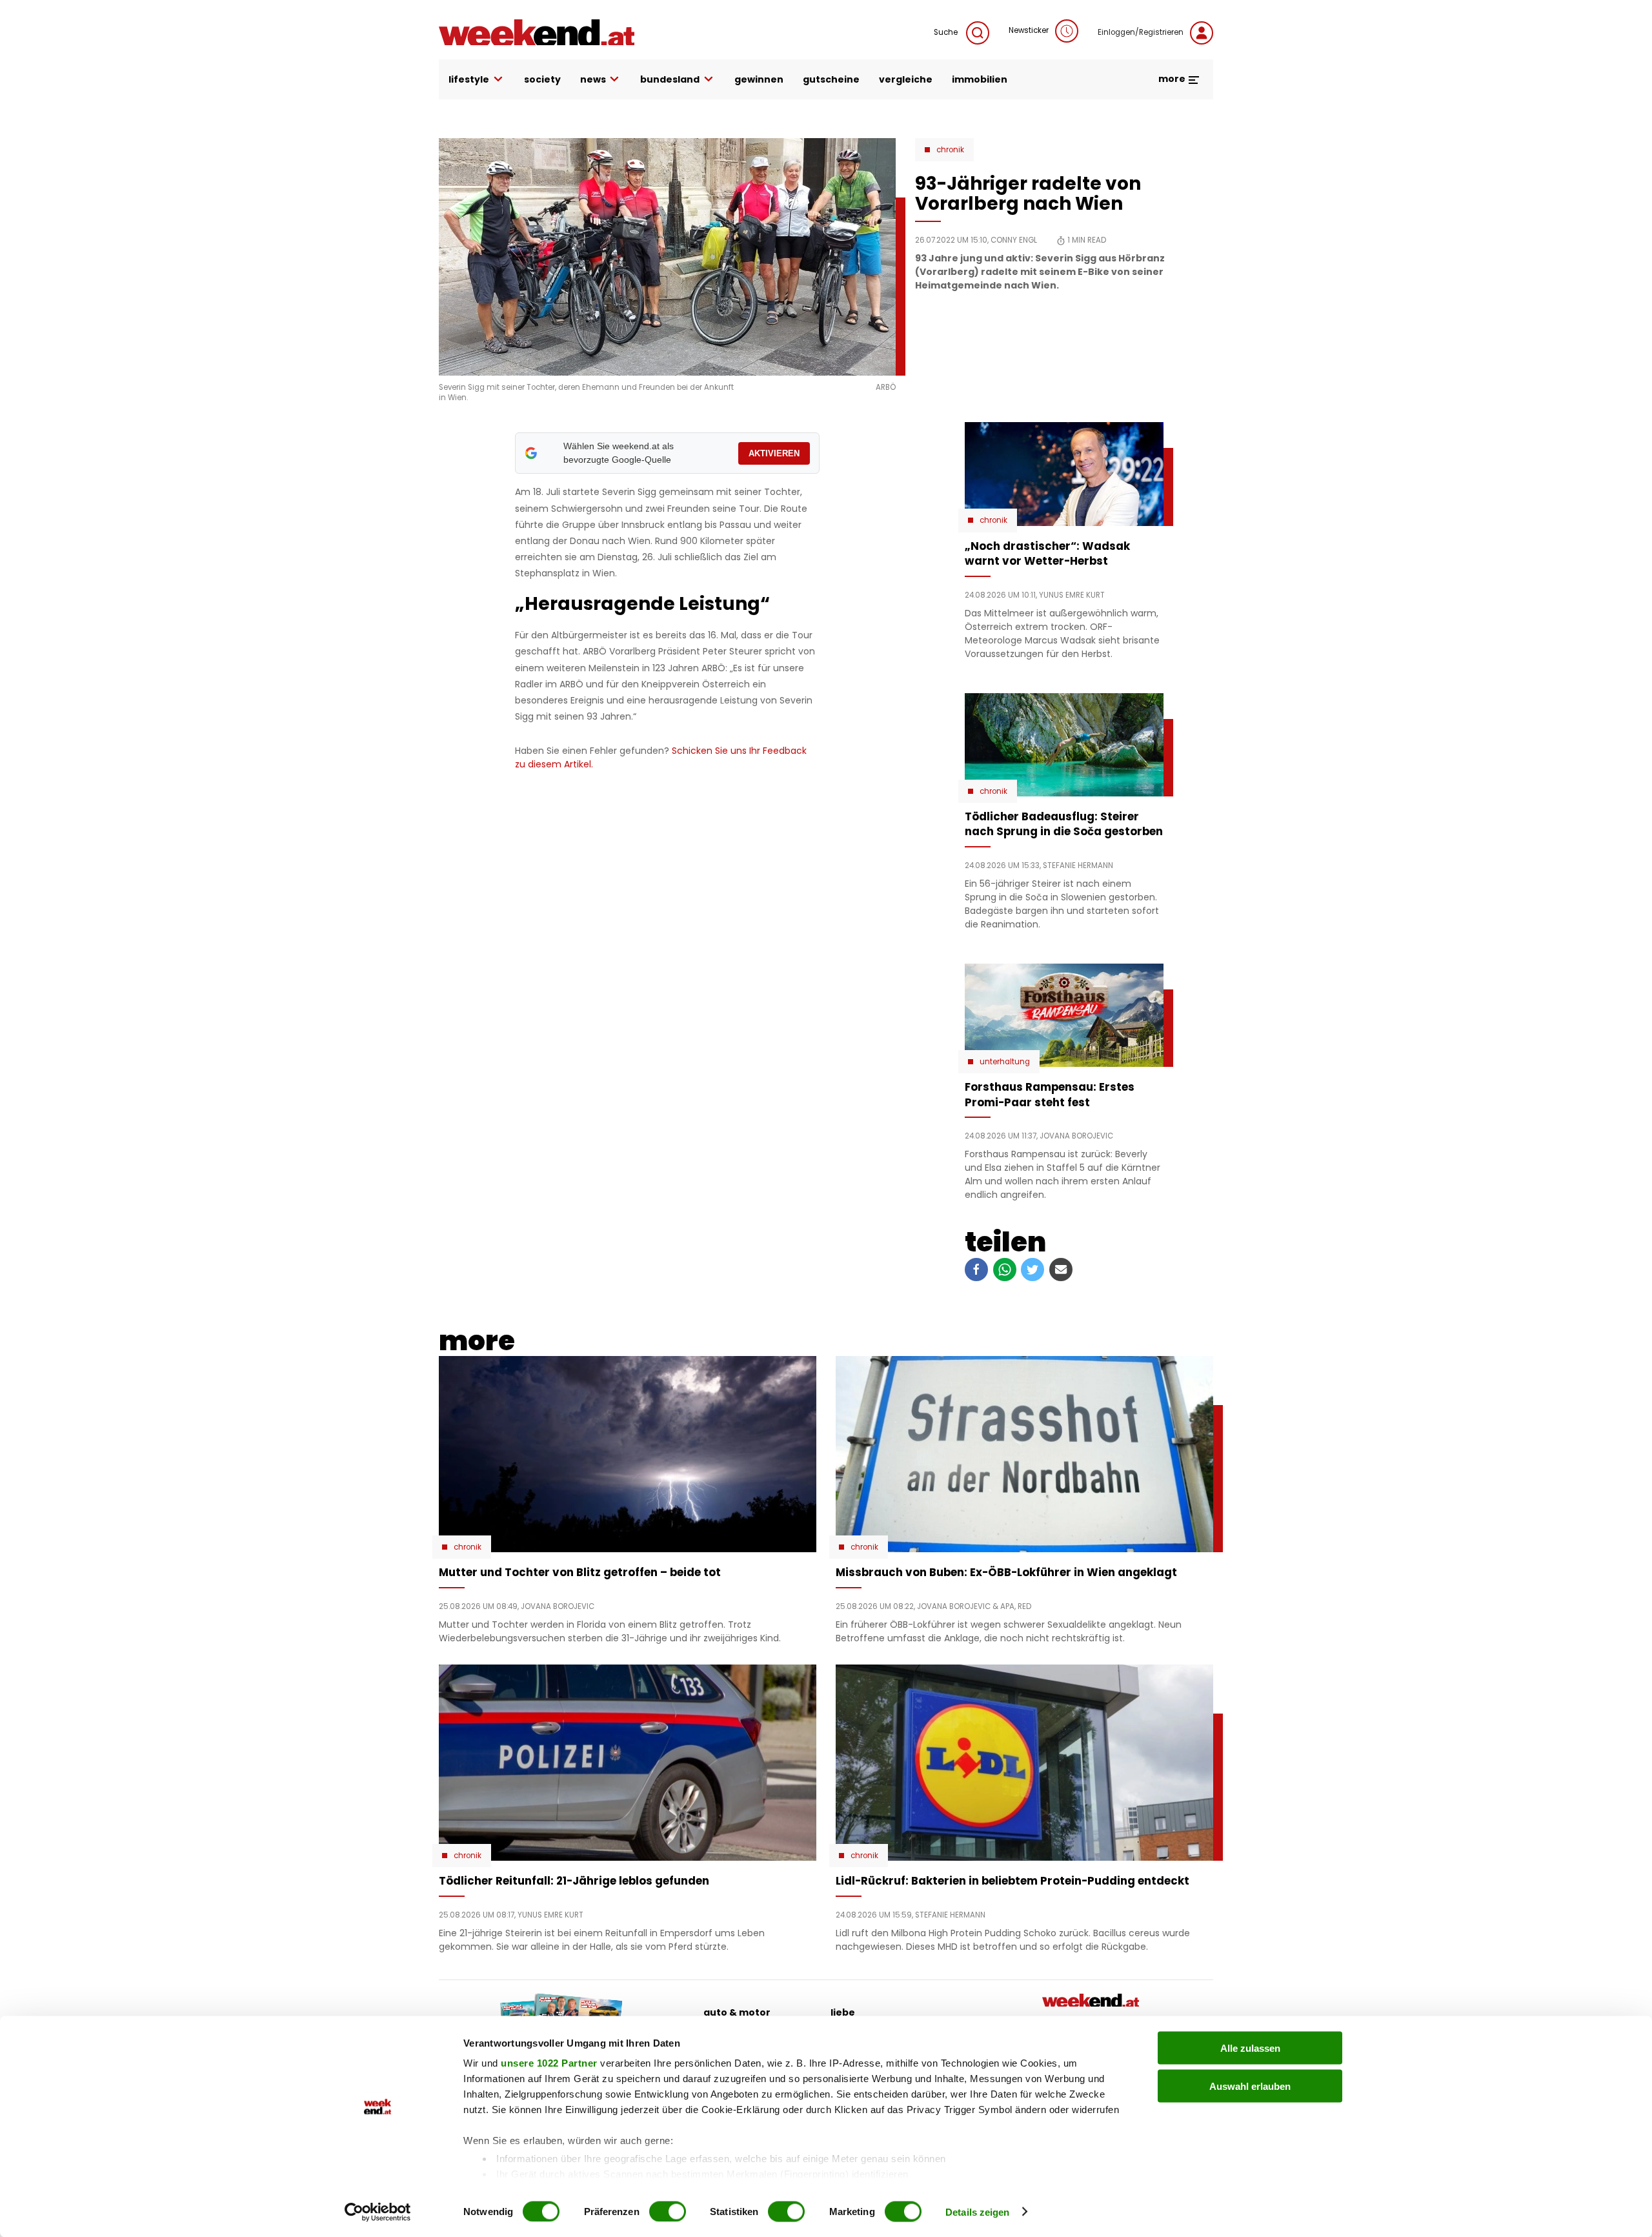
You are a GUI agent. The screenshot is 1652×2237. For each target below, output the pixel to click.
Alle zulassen (1250, 2048)
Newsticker (1029, 30)
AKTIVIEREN (774, 453)
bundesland (670, 79)
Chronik (950, 150)
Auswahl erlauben (1250, 2086)
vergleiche (906, 79)
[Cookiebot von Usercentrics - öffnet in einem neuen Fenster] (378, 2212)
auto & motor (737, 2012)
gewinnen (759, 79)
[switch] (668, 2211)
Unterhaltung (1005, 1062)
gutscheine (831, 79)
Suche (947, 32)
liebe (843, 2012)
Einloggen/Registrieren (1141, 32)
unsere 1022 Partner (549, 2063)
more (1173, 79)
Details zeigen (977, 2212)
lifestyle (469, 79)
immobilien (980, 79)
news (593, 79)
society (542, 79)
